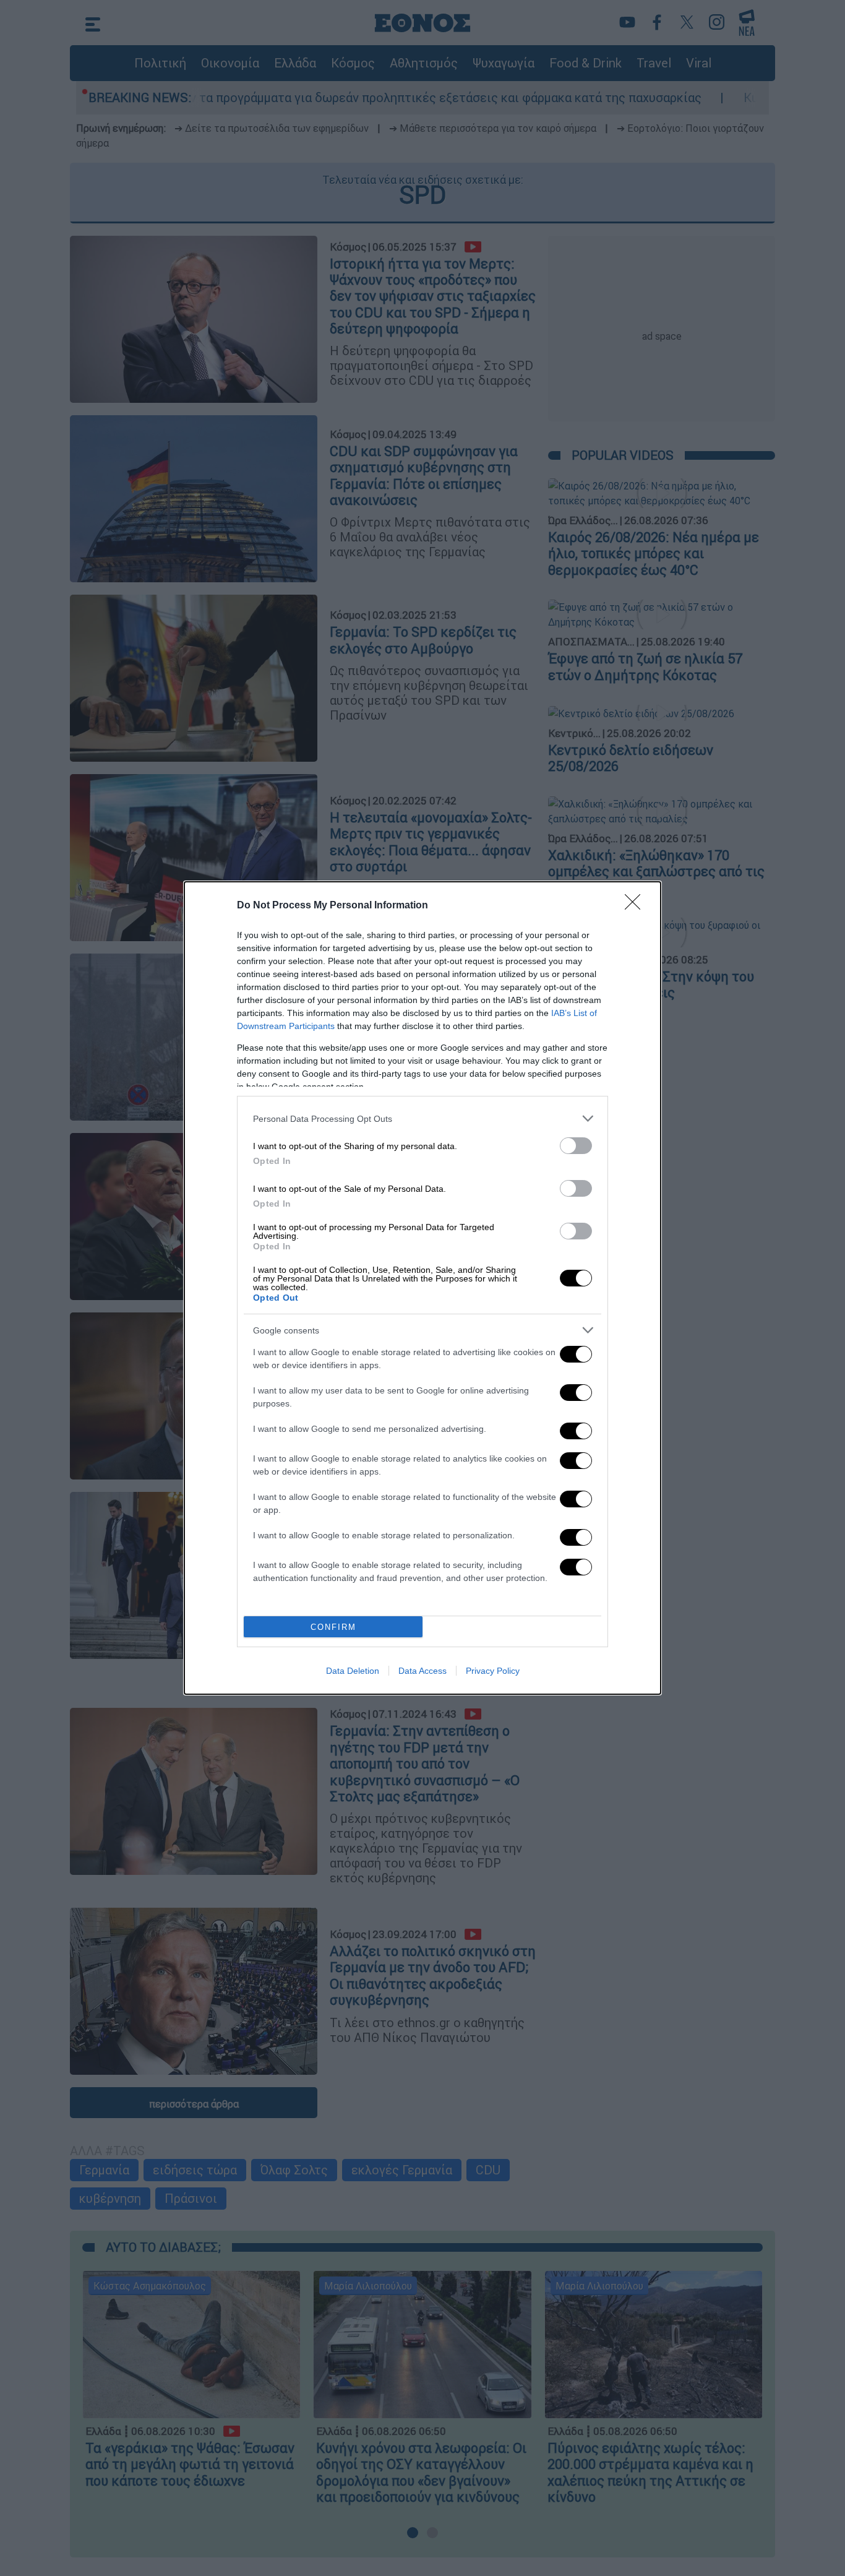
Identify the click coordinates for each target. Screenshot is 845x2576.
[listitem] (422, 1118)
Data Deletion (353, 1671)
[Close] (637, 906)
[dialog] (422, 1288)
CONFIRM (333, 1627)
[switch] (576, 1146)
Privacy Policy (493, 1671)
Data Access (422, 1671)
